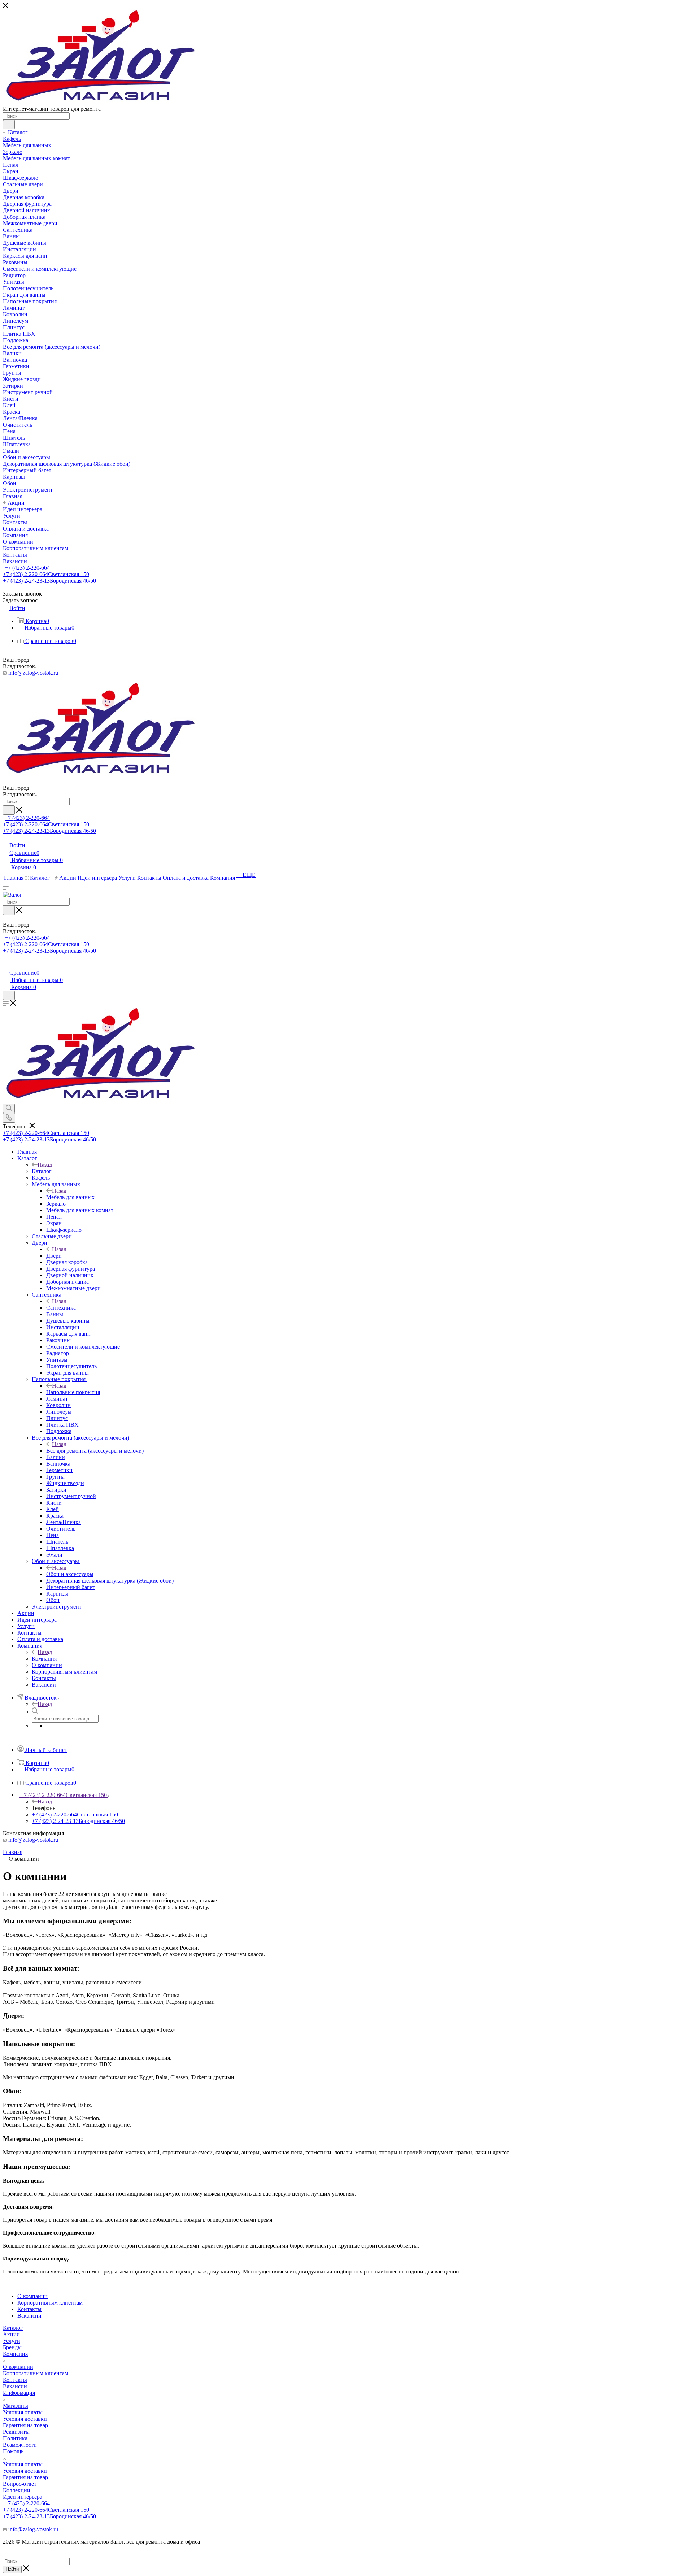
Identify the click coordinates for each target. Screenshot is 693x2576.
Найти (12, 2569)
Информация (19, 2393)
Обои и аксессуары (70, 1574)
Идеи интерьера (23, 2497)
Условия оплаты (23, 2412)
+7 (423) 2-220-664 (27, 568)
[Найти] (9, 125)
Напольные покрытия (73, 1392)
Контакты (15, 2380)
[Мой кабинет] (6, 965)
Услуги (12, 2341)
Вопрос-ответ (20, 2484)
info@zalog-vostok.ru (33, 673)
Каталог (42, 1171)
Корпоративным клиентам (36, 2373)
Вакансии (15, 2386)
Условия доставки (25, 2419)
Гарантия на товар (25, 2425)
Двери (54, 1256)
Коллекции (17, 2490)
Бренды (12, 2347)
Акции (11, 2334)
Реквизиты (16, 2432)
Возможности (20, 2445)
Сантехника (61, 1308)
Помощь (13, 2451)
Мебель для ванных (70, 1197)
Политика (15, 2438)
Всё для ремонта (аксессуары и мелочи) (95, 1451)
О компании (18, 2367)
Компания (44, 1659)
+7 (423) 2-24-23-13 (49, 581)
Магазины (16, 2406)
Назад (45, 1165)
